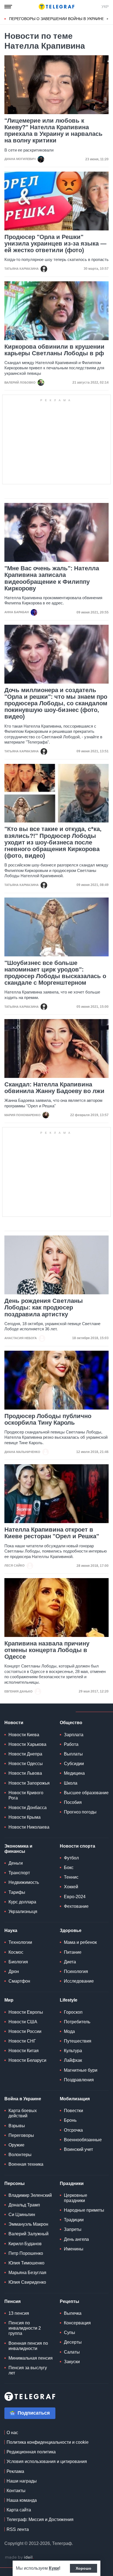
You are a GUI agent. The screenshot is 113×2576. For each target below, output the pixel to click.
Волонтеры (20, 2155)
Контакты (16, 2491)
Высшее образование (86, 1793)
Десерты (73, 2342)
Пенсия (12, 2301)
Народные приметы (84, 2210)
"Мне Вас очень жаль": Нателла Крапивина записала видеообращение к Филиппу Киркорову (52, 578)
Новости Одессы (26, 1764)
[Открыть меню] (8, 7)
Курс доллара (22, 1902)
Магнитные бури (81, 2070)
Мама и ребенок (80, 1942)
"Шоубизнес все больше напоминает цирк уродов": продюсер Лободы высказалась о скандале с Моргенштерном (55, 973)
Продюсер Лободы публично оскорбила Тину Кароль (48, 1419)
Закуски (72, 2362)
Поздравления (79, 2080)
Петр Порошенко (26, 2253)
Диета (70, 1962)
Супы (70, 2333)
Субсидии (74, 1764)
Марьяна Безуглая (27, 2273)
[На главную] (56, 7)
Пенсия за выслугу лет (28, 2370)
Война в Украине (23, 2099)
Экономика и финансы (18, 1849)
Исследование (79, 1981)
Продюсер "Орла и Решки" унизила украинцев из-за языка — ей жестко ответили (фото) (55, 244)
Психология (76, 1971)
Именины (74, 2249)
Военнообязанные (83, 2140)
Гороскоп (73, 2012)
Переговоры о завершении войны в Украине (57, 19)
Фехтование (76, 1906)
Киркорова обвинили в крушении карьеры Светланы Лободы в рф (54, 350)
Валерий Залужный (29, 2234)
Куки (54, 2568)
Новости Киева (24, 1735)
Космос (16, 1952)
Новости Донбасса (28, 1808)
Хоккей (71, 1887)
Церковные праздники (76, 2198)
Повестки (74, 2111)
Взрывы (17, 2126)
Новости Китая (24, 2051)
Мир (9, 2000)
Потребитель (77, 2022)
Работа (71, 1744)
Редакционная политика (31, 2452)
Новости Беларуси (27, 2060)
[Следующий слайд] (108, 19)
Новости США (23, 2022)
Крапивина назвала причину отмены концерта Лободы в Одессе (47, 1650)
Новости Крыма (25, 1817)
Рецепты (70, 2301)
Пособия (73, 1802)
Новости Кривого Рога (26, 1795)
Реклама (15, 2471)
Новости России (25, 2031)
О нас (12, 2433)
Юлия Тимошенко (26, 2263)
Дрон (14, 1971)
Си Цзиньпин (22, 2215)
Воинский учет (78, 2149)
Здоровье (71, 1930)
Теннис (71, 1877)
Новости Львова (25, 1773)
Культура (73, 2051)
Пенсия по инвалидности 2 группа (25, 2328)
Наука (11, 1930)
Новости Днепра (25, 1754)
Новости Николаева (29, 1827)
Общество (71, 1723)
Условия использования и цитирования (47, 2461)
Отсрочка (73, 2130)
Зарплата (74, 1735)
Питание (73, 1952)
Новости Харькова (27, 1744)
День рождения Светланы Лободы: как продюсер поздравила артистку (44, 1308)
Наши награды (22, 2481)
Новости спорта (77, 1846)
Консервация (77, 2323)
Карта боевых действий (23, 2113)
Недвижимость (24, 1882)
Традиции (74, 2220)
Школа (71, 1783)
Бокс (69, 1868)
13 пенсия (19, 2313)
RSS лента (18, 2529)
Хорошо (84, 2568)
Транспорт (19, 1873)
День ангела (76, 2239)
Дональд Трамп (24, 2205)
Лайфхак (73, 2060)
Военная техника (26, 2164)
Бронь (70, 2120)
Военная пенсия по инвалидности (28, 2346)
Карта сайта (19, 2510)
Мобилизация (75, 2099)
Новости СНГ (22, 2041)
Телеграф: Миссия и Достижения (40, 2519)
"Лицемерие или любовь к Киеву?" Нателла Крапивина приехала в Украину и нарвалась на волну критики (53, 131)
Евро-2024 (75, 1897)
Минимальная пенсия (31, 2358)
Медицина (74, 1773)
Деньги (16, 1863)
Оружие (16, 2145)
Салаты (72, 2352)
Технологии (20, 1942)
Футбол (71, 1858)
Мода (69, 2031)
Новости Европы (26, 2012)
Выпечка (73, 2313)
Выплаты (73, 1754)
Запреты (73, 2229)
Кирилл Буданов (25, 2244)
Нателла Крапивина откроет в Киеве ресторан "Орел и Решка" (52, 1533)
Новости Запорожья (29, 1783)
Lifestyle (69, 2000)
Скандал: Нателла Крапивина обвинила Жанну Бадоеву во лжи (54, 1088)
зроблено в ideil (19, 2558)
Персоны (15, 2183)
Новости (14, 1723)
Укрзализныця (23, 1912)
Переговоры (21, 2135)
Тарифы (17, 1892)
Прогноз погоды (80, 1812)
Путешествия (78, 2041)
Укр (105, 7)
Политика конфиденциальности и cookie (48, 2442)
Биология (18, 1962)
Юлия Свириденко (27, 2282)
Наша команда (22, 2500)
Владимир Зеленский (30, 2195)
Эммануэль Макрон (28, 2224)
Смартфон (19, 1981)
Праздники (72, 2183)
